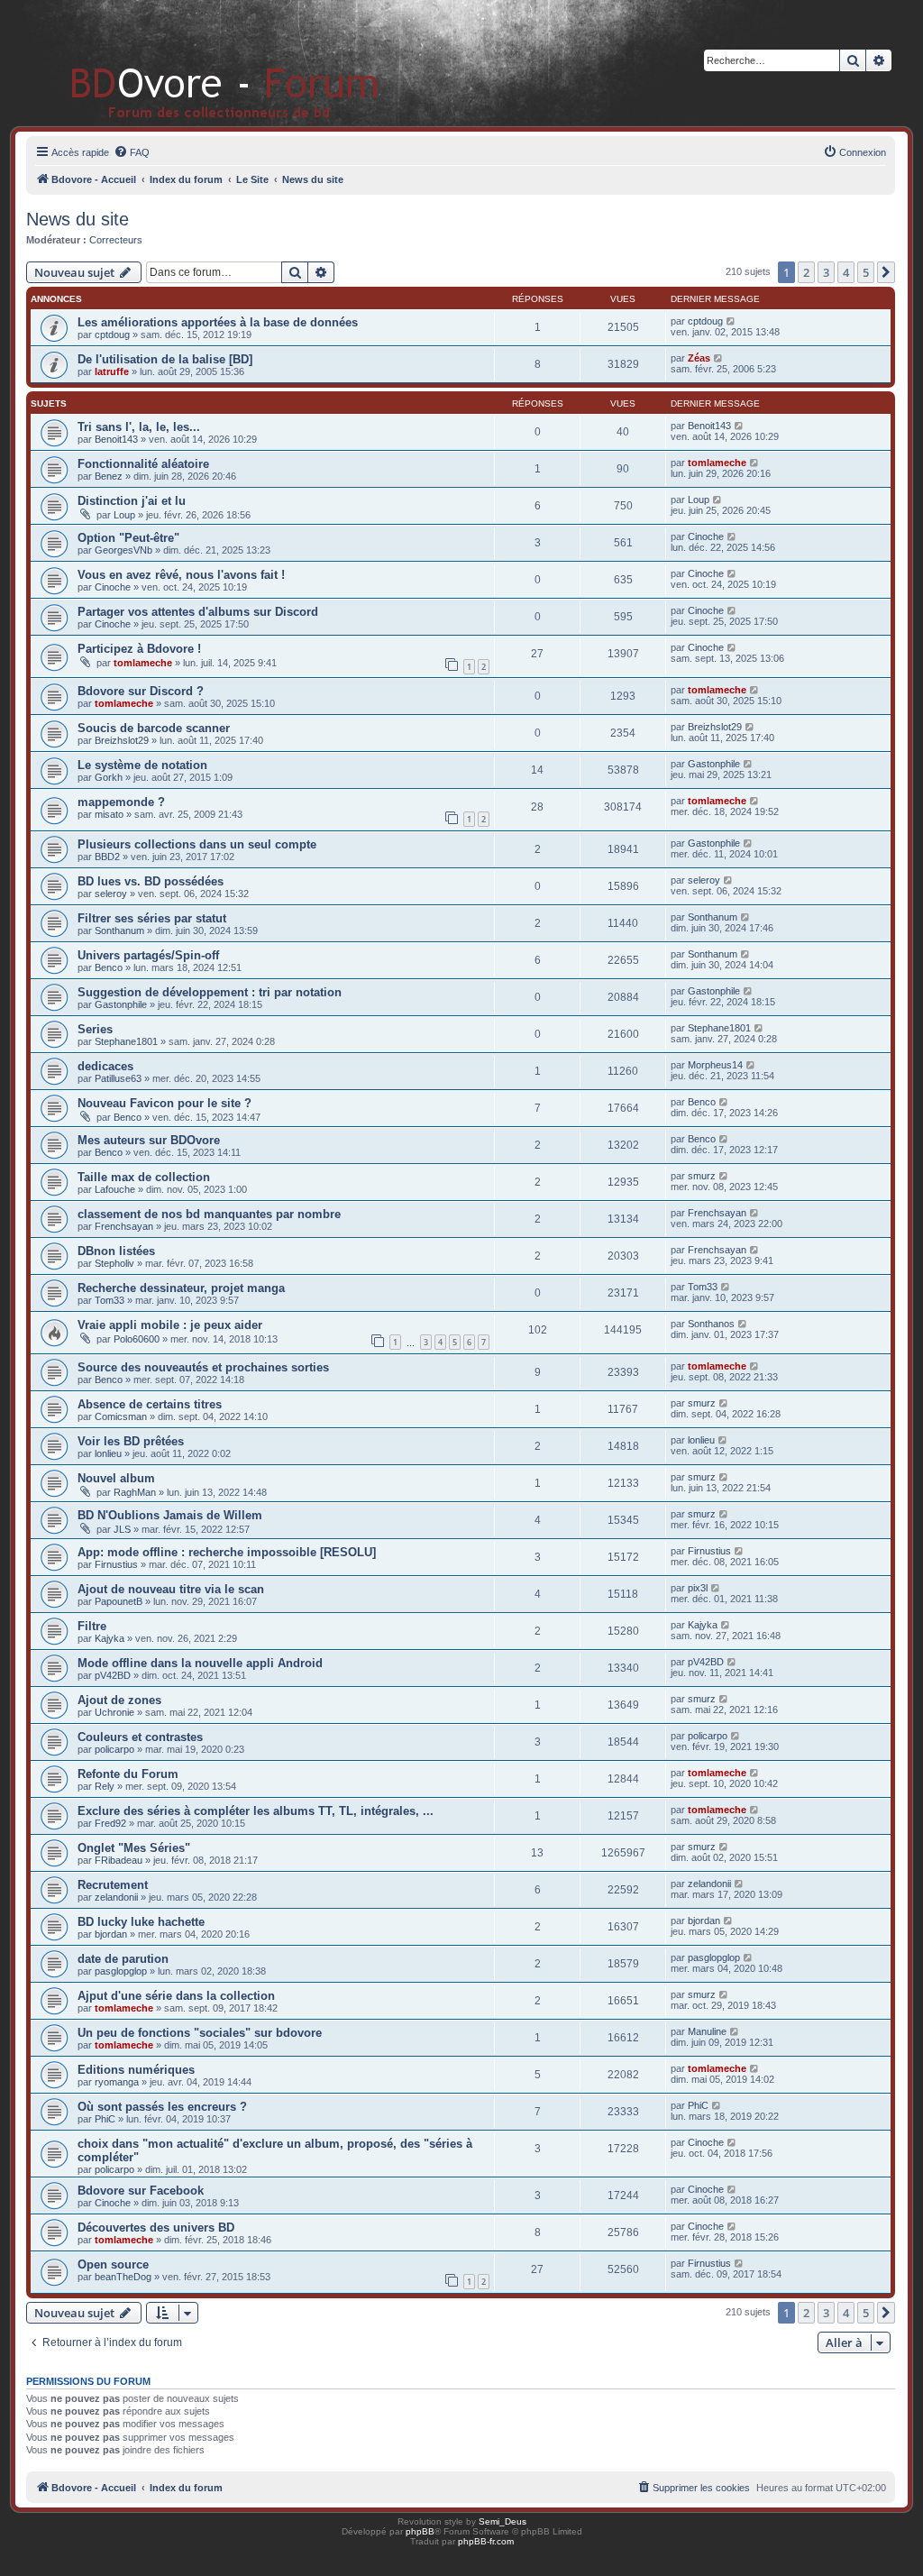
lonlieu (108, 1453)
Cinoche (706, 536)
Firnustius (116, 1564)
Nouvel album (116, 1478)
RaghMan (135, 1492)
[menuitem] (132, 152)
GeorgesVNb (123, 550)
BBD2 (107, 857)
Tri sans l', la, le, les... (139, 427)
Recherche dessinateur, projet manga (181, 1288)
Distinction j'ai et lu (132, 501)
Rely (105, 1786)
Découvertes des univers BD (156, 2228)
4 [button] (846, 272)
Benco (109, 967)
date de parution (123, 1959)
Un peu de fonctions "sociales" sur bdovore (200, 2033)
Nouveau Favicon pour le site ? (164, 1103)
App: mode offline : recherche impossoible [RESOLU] (227, 1552)
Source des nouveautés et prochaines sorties (203, 1367)
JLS (122, 1529)
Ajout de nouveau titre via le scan (171, 1589)
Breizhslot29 (122, 740)
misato (109, 814)
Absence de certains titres (150, 1404)
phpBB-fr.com (486, 2541)
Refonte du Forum (128, 1774)
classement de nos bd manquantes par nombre (209, 1214)
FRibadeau (119, 1860)
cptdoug (112, 335)
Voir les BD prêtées (131, 1441)
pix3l (698, 1588)
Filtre (92, 1626)
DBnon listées (116, 1251)
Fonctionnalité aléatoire (143, 464)
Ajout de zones (119, 1700)
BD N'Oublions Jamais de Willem (170, 1515)
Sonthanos (711, 1324)
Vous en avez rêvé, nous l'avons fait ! (181, 575)
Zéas (699, 358)
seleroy (111, 894)
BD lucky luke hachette (141, 1922)
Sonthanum (119, 930)
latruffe (112, 371)
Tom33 (110, 1300)
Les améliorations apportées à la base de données (218, 322)
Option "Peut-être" (128, 538)
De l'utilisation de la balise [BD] (165, 359)
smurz (702, 1176)
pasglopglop (121, 1971)
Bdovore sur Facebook (141, 2191)
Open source (113, 2264)
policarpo (114, 1749)
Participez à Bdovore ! (139, 649)
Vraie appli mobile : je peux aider (170, 1325)
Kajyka (110, 1638)
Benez (109, 476)
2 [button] (806, 272)
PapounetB (119, 1601)
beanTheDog (123, 2277)
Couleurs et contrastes (140, 1737)
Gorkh (109, 777)
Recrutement (113, 1885)
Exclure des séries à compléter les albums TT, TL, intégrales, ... (256, 1811)
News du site (78, 219)
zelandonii (116, 1897)
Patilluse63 (118, 1078)
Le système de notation (142, 765)
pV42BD (113, 1675)
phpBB (420, 2531)
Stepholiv (114, 1263)
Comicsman (121, 1416)
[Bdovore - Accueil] (198, 63)
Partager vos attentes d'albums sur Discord (198, 612)
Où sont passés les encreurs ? (162, 2107)
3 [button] (826, 272)
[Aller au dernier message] (731, 321)
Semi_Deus (503, 2521)
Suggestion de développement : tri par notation (210, 992)
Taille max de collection (144, 1177)
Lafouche (115, 1189)
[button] (886, 272)
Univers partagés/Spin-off (148, 955)
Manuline (707, 2031)
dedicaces (105, 1066)
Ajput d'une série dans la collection (176, 1996)
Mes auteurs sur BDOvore (149, 1140)
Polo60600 (137, 1339)
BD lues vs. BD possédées (151, 881)
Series (95, 1029)
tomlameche (717, 463)
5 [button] (866, 272)
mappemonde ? (121, 802)
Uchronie (114, 1712)
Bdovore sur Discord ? (141, 691)
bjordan (111, 1934)
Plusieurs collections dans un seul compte (197, 844)
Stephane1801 (126, 1041)
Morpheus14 (715, 1065)
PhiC (105, 2119)
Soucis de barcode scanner (154, 728)
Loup (124, 515)
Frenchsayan (124, 1226)
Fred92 (110, 1823)
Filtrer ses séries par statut (152, 918)
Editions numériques (136, 2070)
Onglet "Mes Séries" (134, 1848)
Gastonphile (714, 764)
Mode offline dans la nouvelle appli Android (200, 1663)
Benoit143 (116, 439)
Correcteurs (116, 240)
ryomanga (117, 2082)
